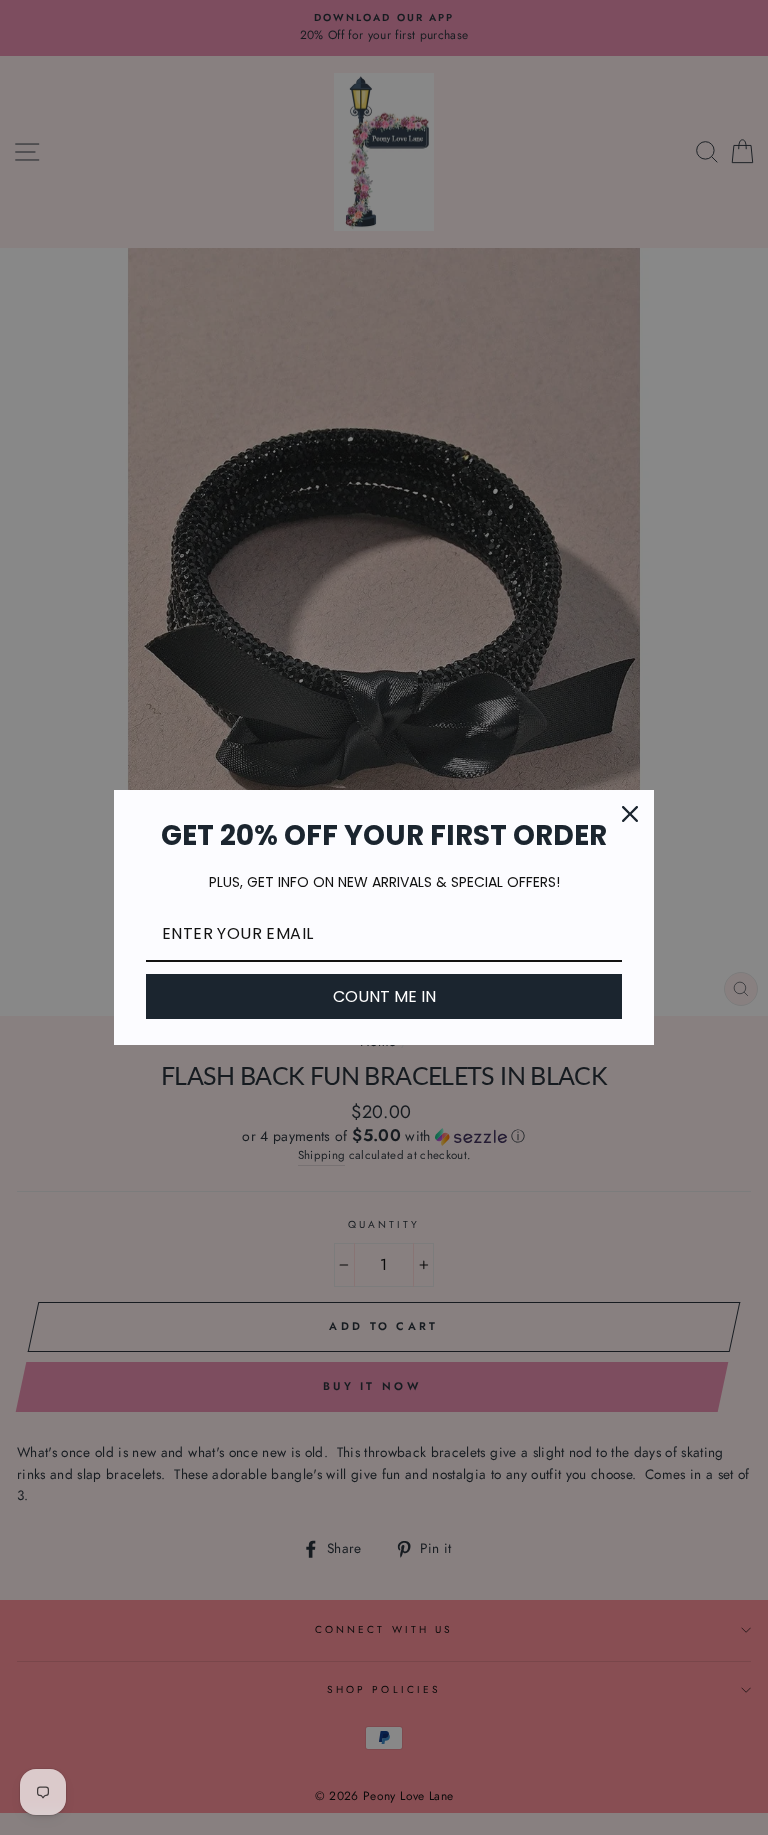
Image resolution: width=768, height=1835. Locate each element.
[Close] (630, 814)
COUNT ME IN (384, 996)
